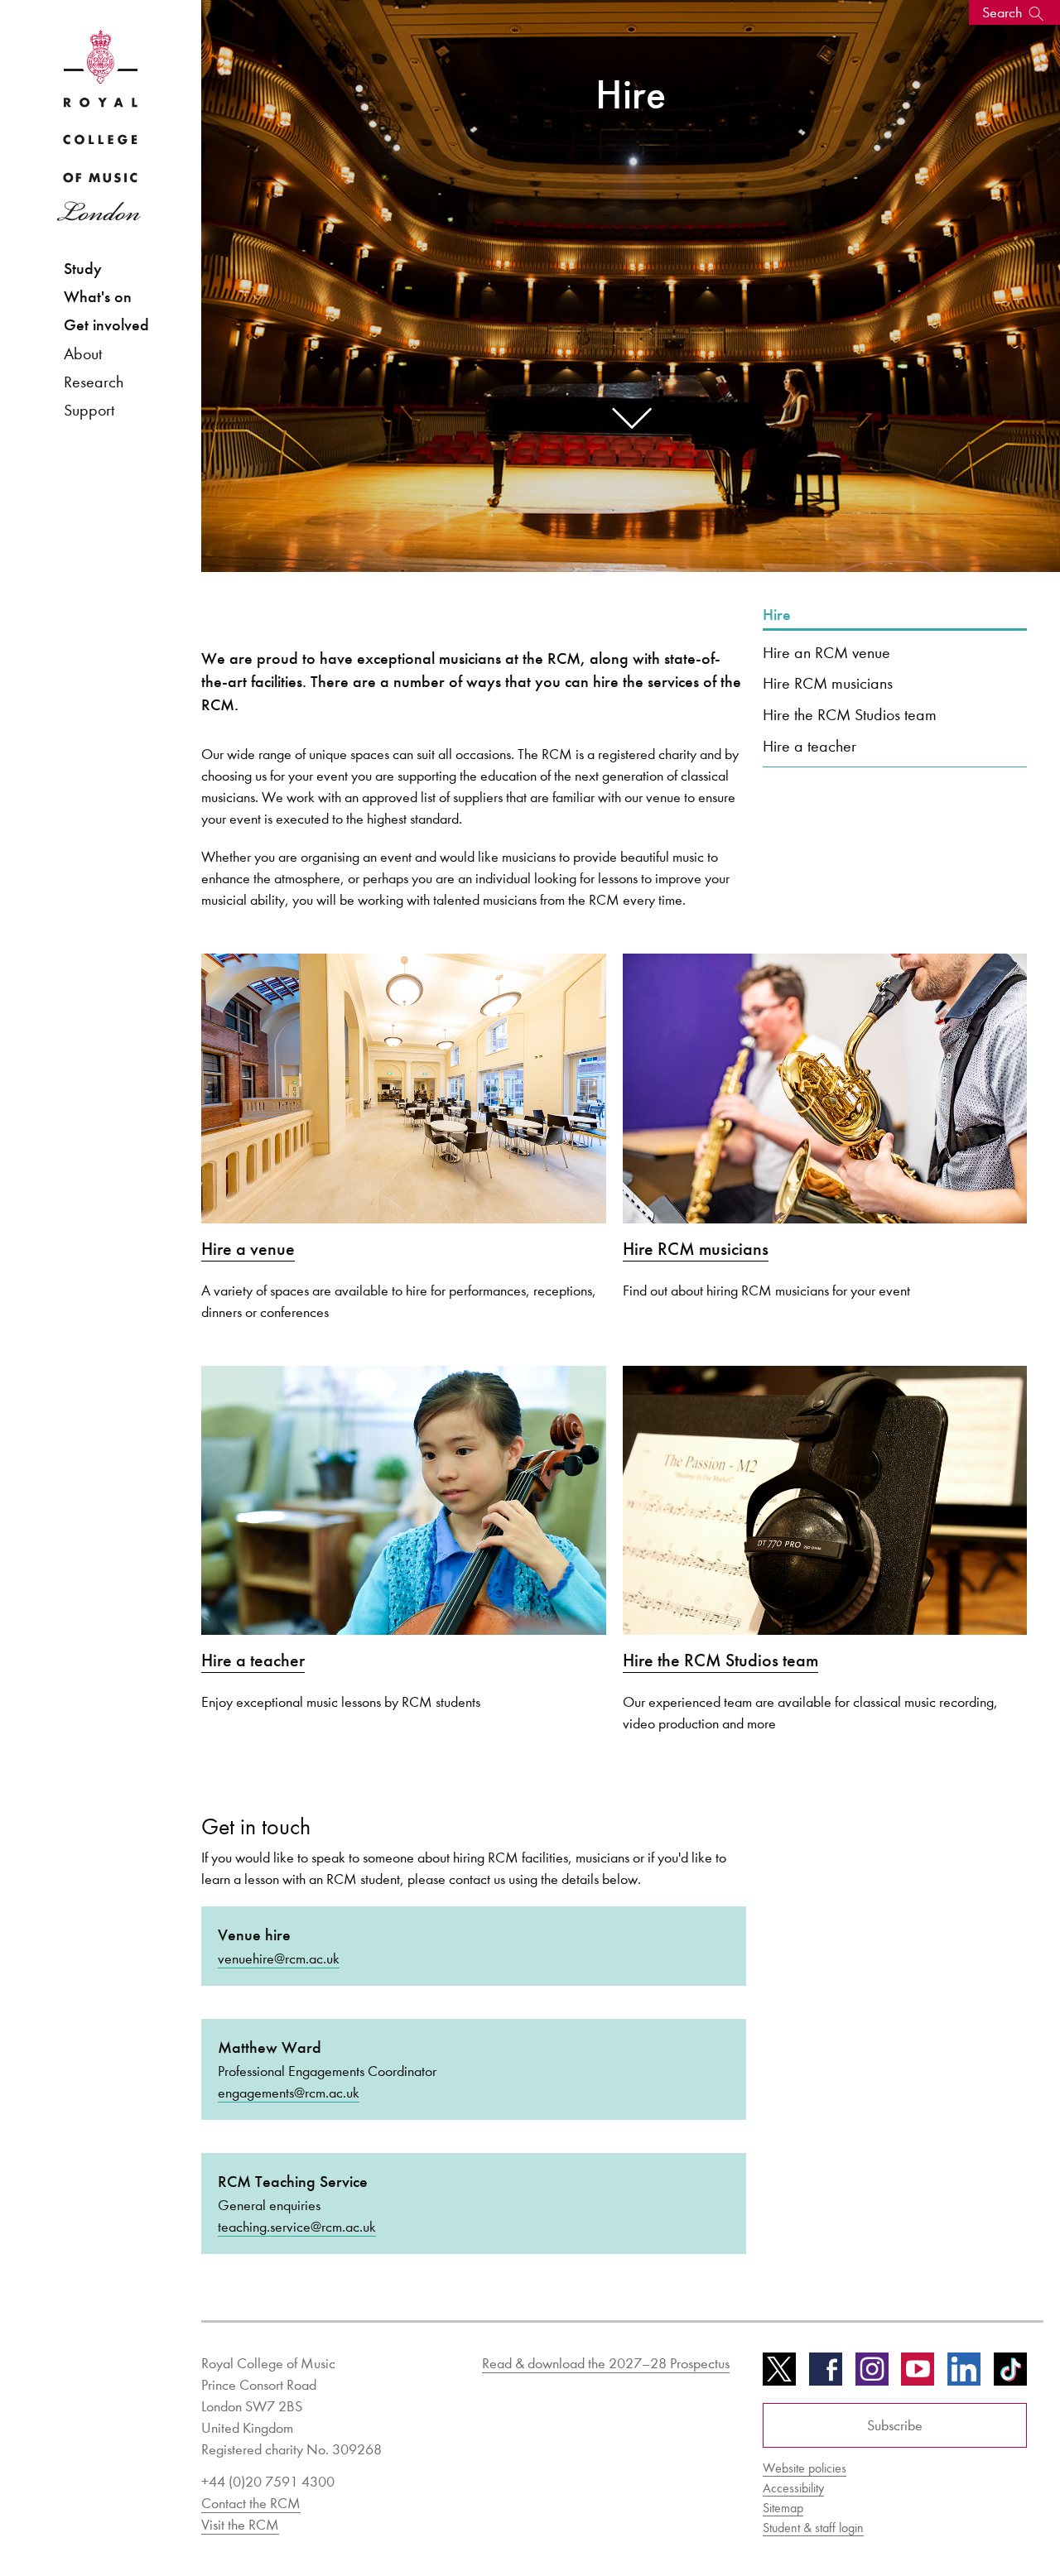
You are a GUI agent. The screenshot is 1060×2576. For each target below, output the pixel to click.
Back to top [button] (966, 2514)
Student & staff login (813, 2528)
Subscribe (895, 2425)
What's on (98, 297)
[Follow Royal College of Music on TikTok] (1010, 2375)
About (83, 353)
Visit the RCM (240, 2525)
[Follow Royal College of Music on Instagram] (872, 2375)
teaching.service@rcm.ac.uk (297, 2227)
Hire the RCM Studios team (850, 714)
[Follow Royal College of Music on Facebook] (826, 2375)
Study (83, 269)
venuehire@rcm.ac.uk (279, 1958)
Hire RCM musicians (828, 683)
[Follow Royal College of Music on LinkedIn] (964, 2375)
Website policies (805, 2468)
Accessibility (793, 2488)
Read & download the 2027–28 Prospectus (606, 2363)
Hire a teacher (809, 746)
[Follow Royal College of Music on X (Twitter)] (779, 2375)
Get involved (106, 325)
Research (94, 382)
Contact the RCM (251, 2503)
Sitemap (783, 2508)
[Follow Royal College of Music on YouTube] (918, 2375)
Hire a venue (248, 1249)
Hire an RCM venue (826, 652)
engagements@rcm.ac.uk (289, 2093)
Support (89, 410)
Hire (777, 615)
